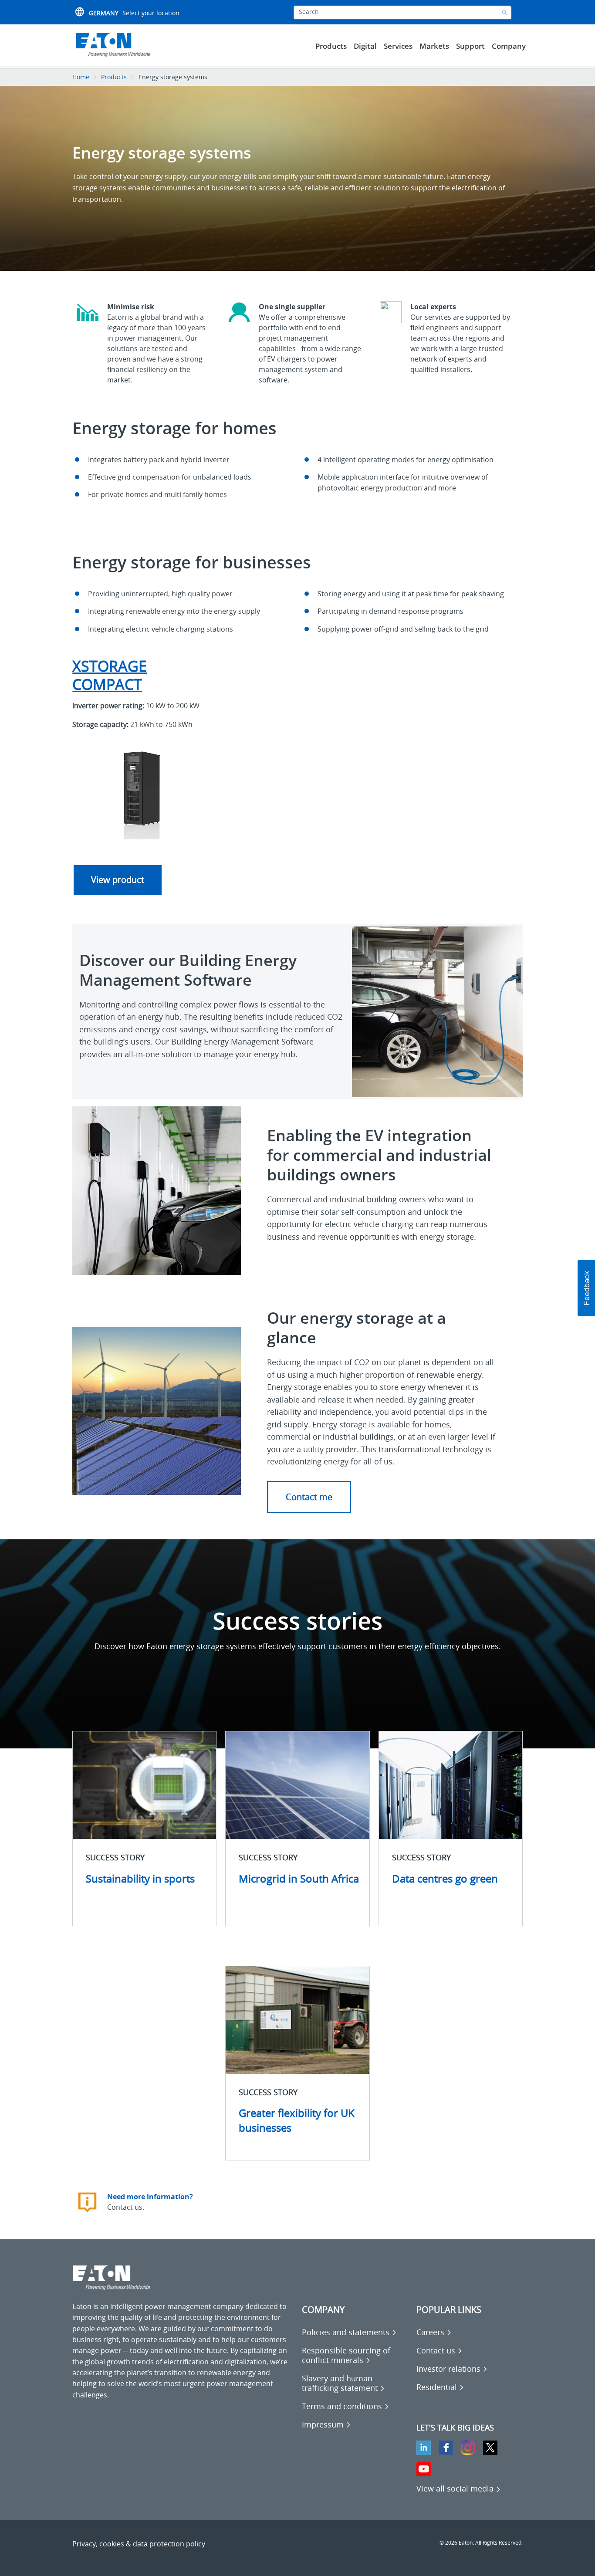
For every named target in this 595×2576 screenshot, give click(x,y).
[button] (309, 1497)
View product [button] (118, 880)
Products (114, 77)
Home (81, 77)
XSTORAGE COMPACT (110, 675)
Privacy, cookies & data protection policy (139, 2544)
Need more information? (150, 2197)
